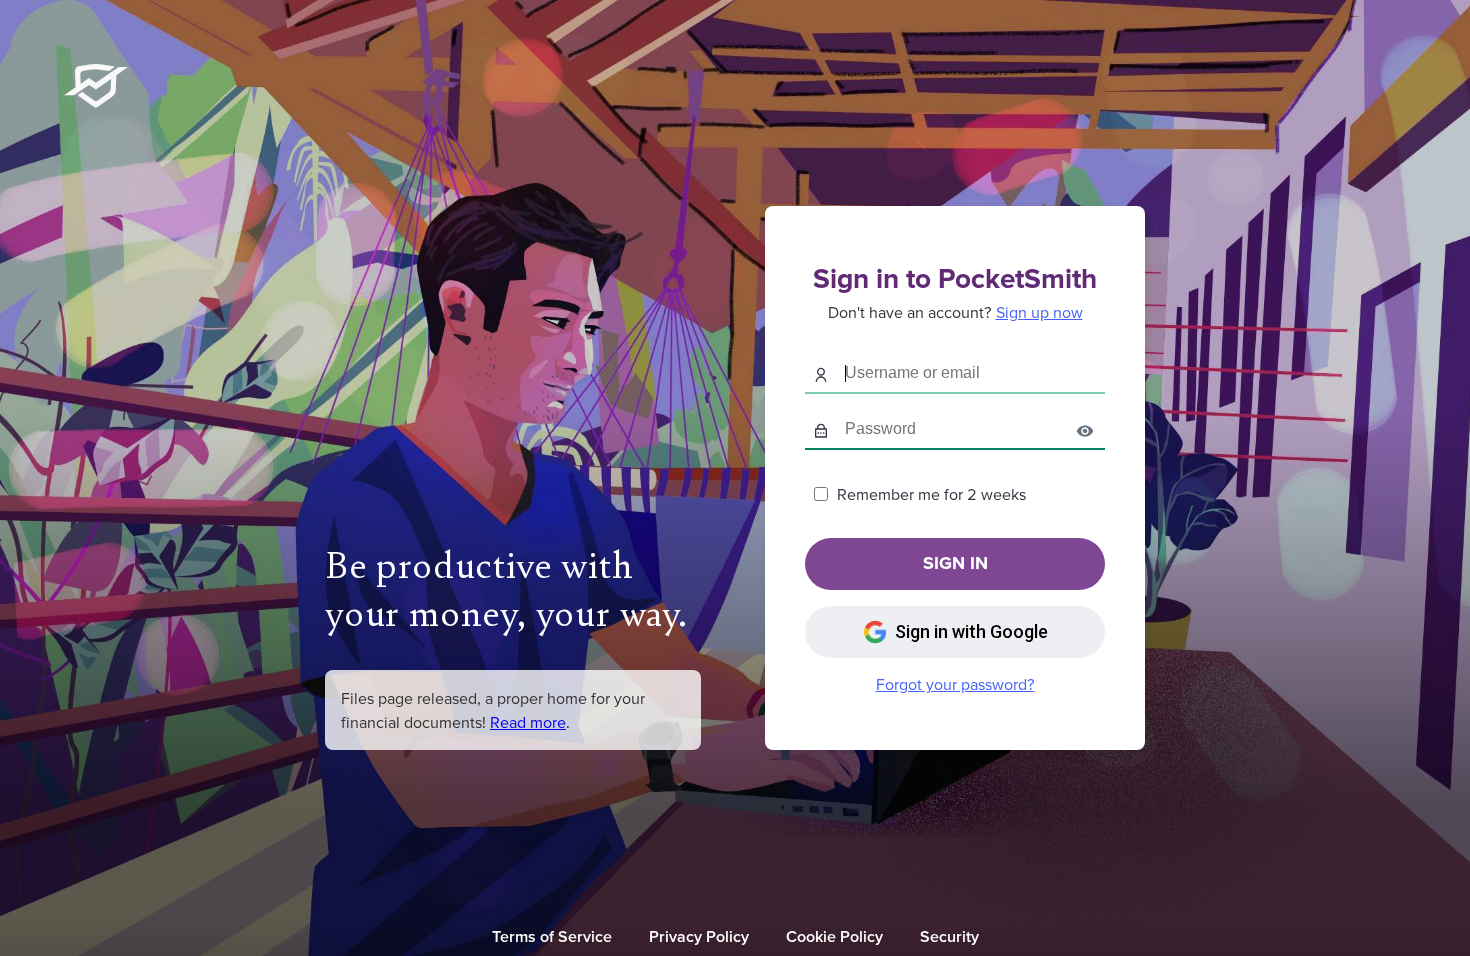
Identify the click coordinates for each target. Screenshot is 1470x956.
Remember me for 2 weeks (931, 494)
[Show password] (1085, 430)
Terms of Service (552, 936)
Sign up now (1039, 312)
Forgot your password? (955, 684)
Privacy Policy (699, 936)
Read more (528, 722)
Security (949, 936)
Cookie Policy (834, 936)
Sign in (955, 562)
